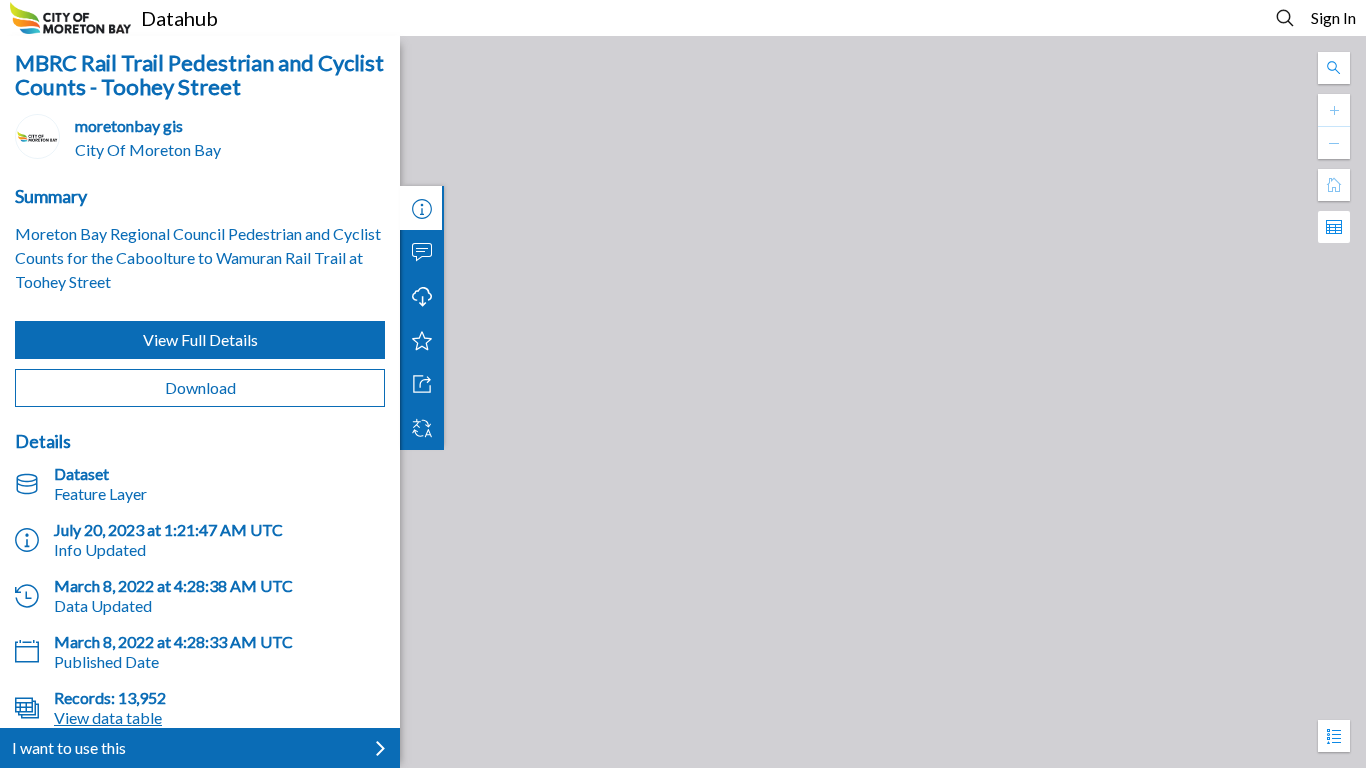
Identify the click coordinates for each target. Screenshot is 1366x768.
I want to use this (69, 747)
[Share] (422, 384)
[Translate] (422, 428)
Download (200, 387)
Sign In (1333, 17)
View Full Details (200, 339)
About (422, 208)
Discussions (422, 252)
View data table (108, 717)
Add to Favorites (422, 340)
